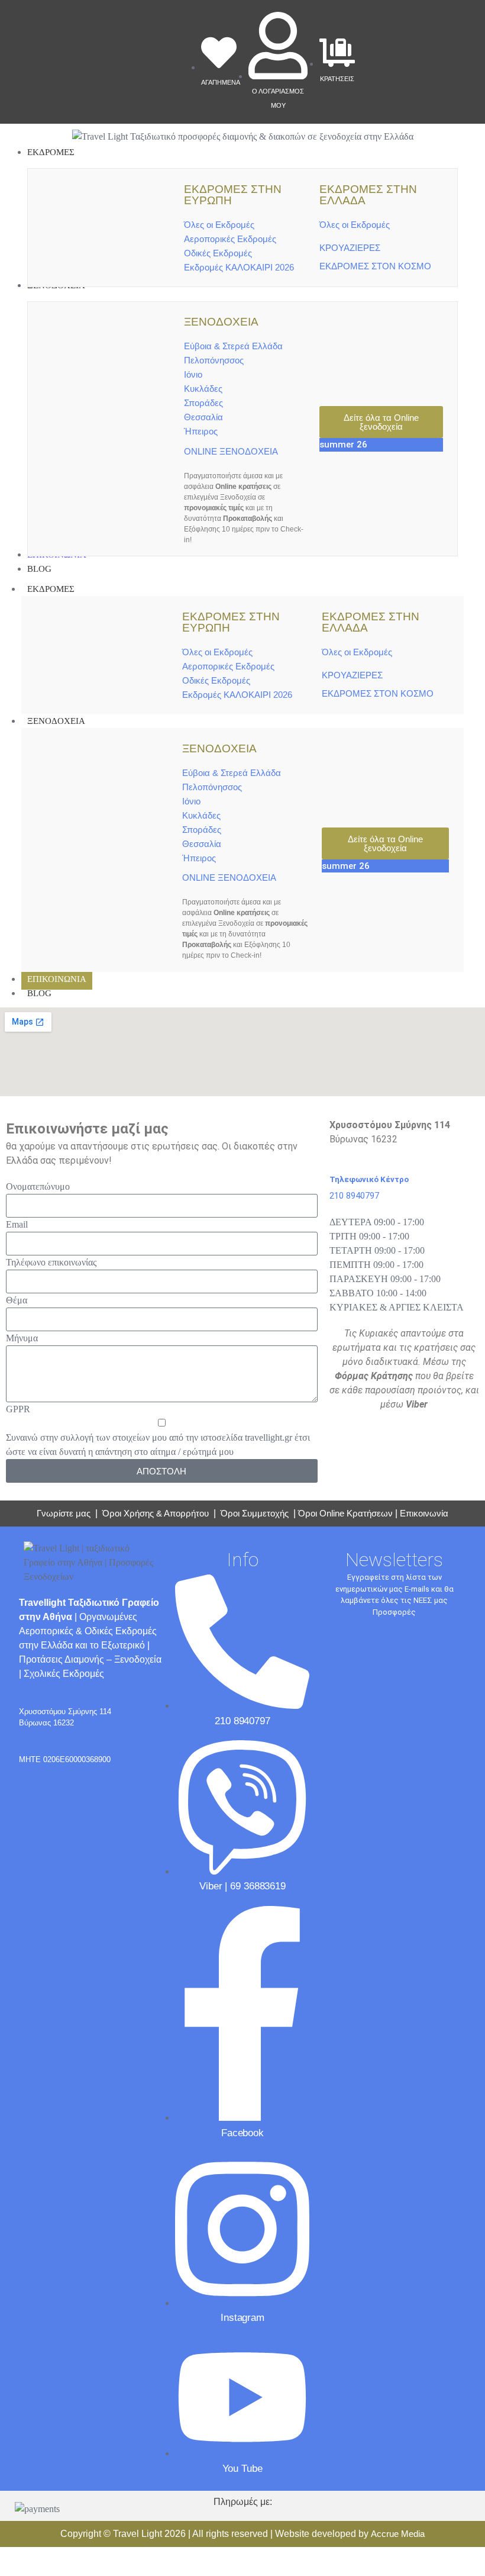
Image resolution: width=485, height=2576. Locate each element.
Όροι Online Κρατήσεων (345, 1513)
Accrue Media (398, 2534)
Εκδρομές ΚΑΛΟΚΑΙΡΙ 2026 (239, 267)
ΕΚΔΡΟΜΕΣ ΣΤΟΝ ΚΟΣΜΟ (375, 266)
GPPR (18, 1409)
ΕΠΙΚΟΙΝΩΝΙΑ (57, 979)
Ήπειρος (201, 431)
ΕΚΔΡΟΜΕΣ (51, 589)
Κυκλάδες (203, 389)
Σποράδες (203, 403)
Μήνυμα (22, 1338)
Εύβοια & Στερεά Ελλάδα (233, 346)
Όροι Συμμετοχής (256, 1513)
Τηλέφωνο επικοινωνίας (51, 1262)
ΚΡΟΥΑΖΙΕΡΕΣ (350, 248)
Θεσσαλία (203, 417)
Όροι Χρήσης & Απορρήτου (156, 1513)
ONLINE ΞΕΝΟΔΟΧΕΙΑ (231, 451)
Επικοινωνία (424, 1513)
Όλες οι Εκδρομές (219, 225)
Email (17, 1224)
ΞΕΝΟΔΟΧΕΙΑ (56, 721)
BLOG (39, 993)
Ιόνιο (193, 374)
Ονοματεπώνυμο (38, 1186)
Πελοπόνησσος (214, 360)
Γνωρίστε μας (64, 1513)
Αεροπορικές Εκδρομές (230, 239)
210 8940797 (354, 1196)
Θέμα (17, 1300)
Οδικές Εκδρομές (218, 253)
